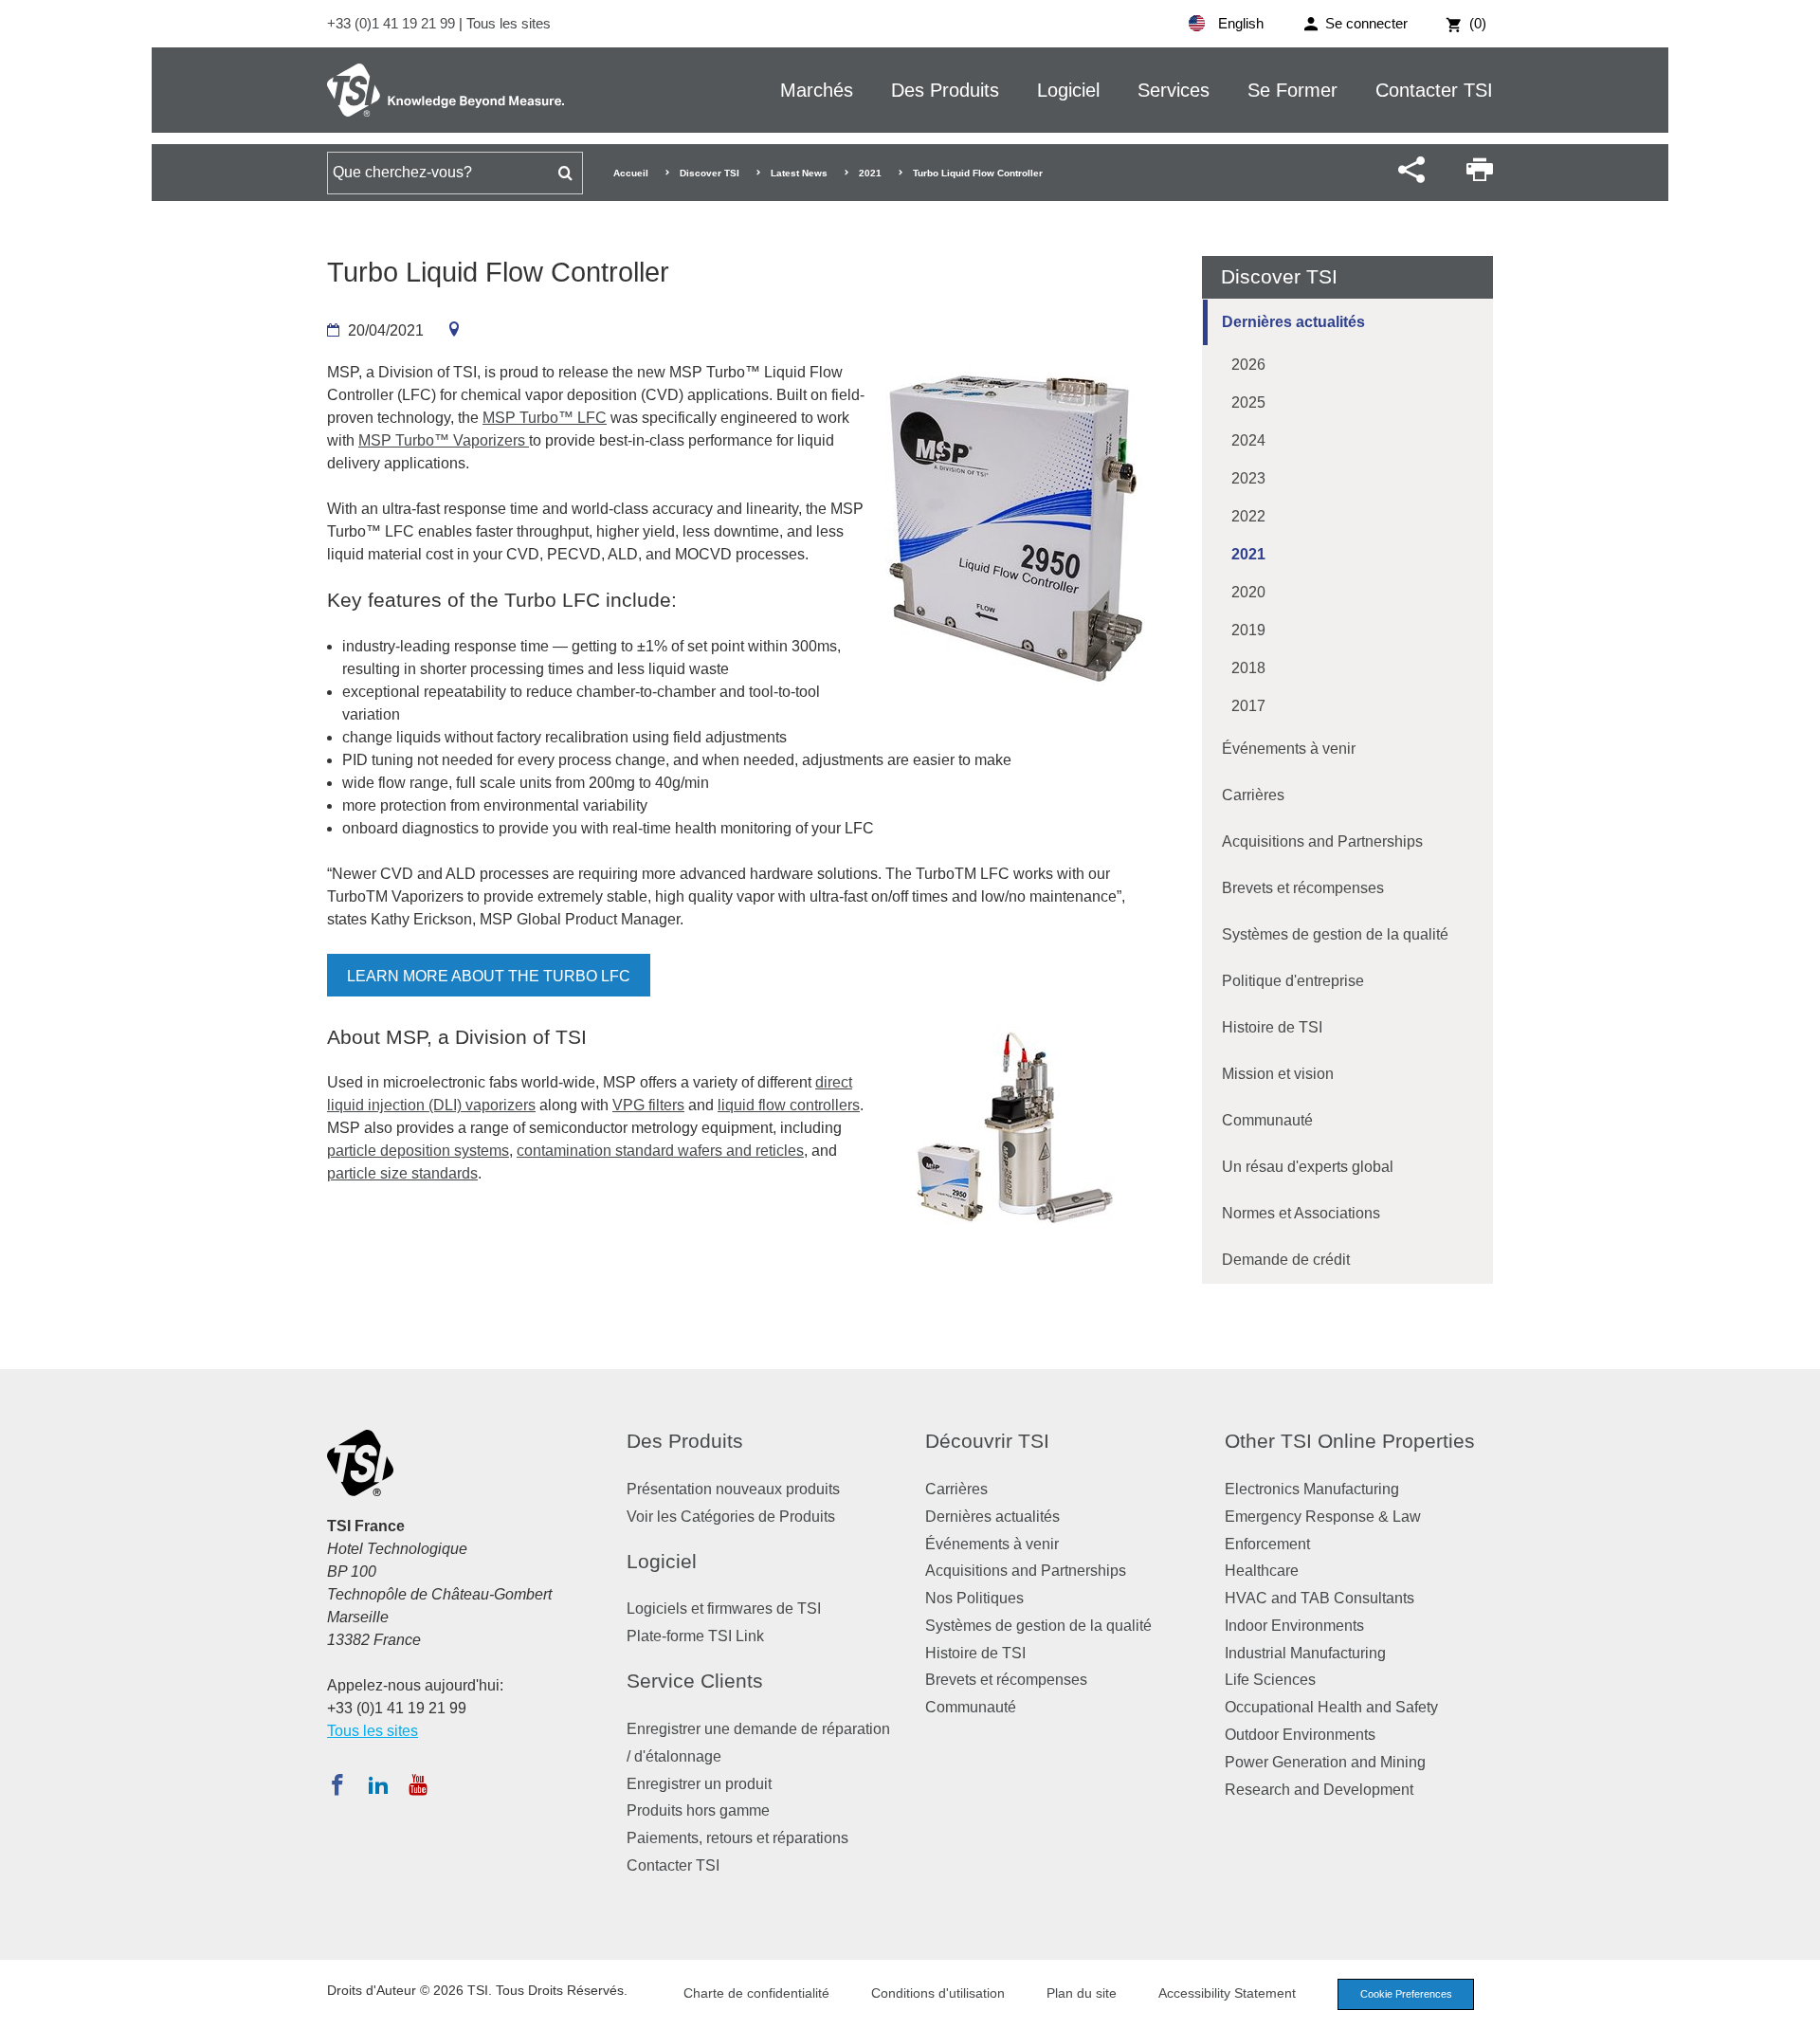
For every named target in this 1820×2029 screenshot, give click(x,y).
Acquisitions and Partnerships (1322, 841)
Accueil (631, 173)
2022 (1248, 516)
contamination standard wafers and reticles (660, 1151)
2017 (1248, 706)
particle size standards (402, 1173)
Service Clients (695, 1681)
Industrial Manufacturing (1305, 1653)
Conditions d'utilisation (938, 1993)
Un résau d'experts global (1308, 1167)
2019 (1248, 630)
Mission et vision (1278, 1074)
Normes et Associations (1301, 1213)
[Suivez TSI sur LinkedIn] (378, 1784)
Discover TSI (710, 173)
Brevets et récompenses (1303, 888)
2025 (1248, 402)
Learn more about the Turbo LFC (489, 976)
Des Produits (945, 90)
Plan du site (1082, 1993)
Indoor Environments (1294, 1626)
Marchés (817, 90)
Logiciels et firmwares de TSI (724, 1609)
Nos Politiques (974, 1598)
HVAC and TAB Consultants (1319, 1598)
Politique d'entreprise (1293, 981)
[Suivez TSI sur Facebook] (337, 1784)
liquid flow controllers (789, 1105)
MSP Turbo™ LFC (545, 418)
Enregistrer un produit (699, 1784)
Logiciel (1068, 90)
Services (1174, 90)
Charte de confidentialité (756, 1993)
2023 (1248, 478)
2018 (1248, 668)
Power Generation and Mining (1325, 1762)
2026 (1248, 365)
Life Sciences (1270, 1680)
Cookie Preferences (1406, 1994)
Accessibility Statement (1227, 1993)
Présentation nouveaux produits (733, 1489)
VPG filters (648, 1105)
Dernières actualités (1293, 322)
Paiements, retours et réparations (737, 1838)
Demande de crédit (1286, 1260)
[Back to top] (1796, 2005)
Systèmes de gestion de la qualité (1335, 934)
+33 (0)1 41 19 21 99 (393, 23)
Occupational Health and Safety (1331, 1707)
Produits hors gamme (698, 1810)
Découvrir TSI (987, 1441)
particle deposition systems (418, 1151)
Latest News (799, 173)
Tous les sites (509, 23)
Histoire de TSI (1272, 1027)
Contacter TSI (1434, 90)
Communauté (1267, 1120)
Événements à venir (1289, 749)
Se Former (1292, 90)
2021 (870, 173)
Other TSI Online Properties (1350, 1441)
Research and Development (1319, 1790)
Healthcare (1262, 1571)
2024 (1248, 440)
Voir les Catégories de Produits (731, 1517)
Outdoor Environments (1300, 1735)
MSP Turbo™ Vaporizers (444, 440)
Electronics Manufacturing (1312, 1489)
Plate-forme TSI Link (695, 1636)
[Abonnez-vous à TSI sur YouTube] (418, 1784)
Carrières (1253, 795)
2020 (1248, 592)
